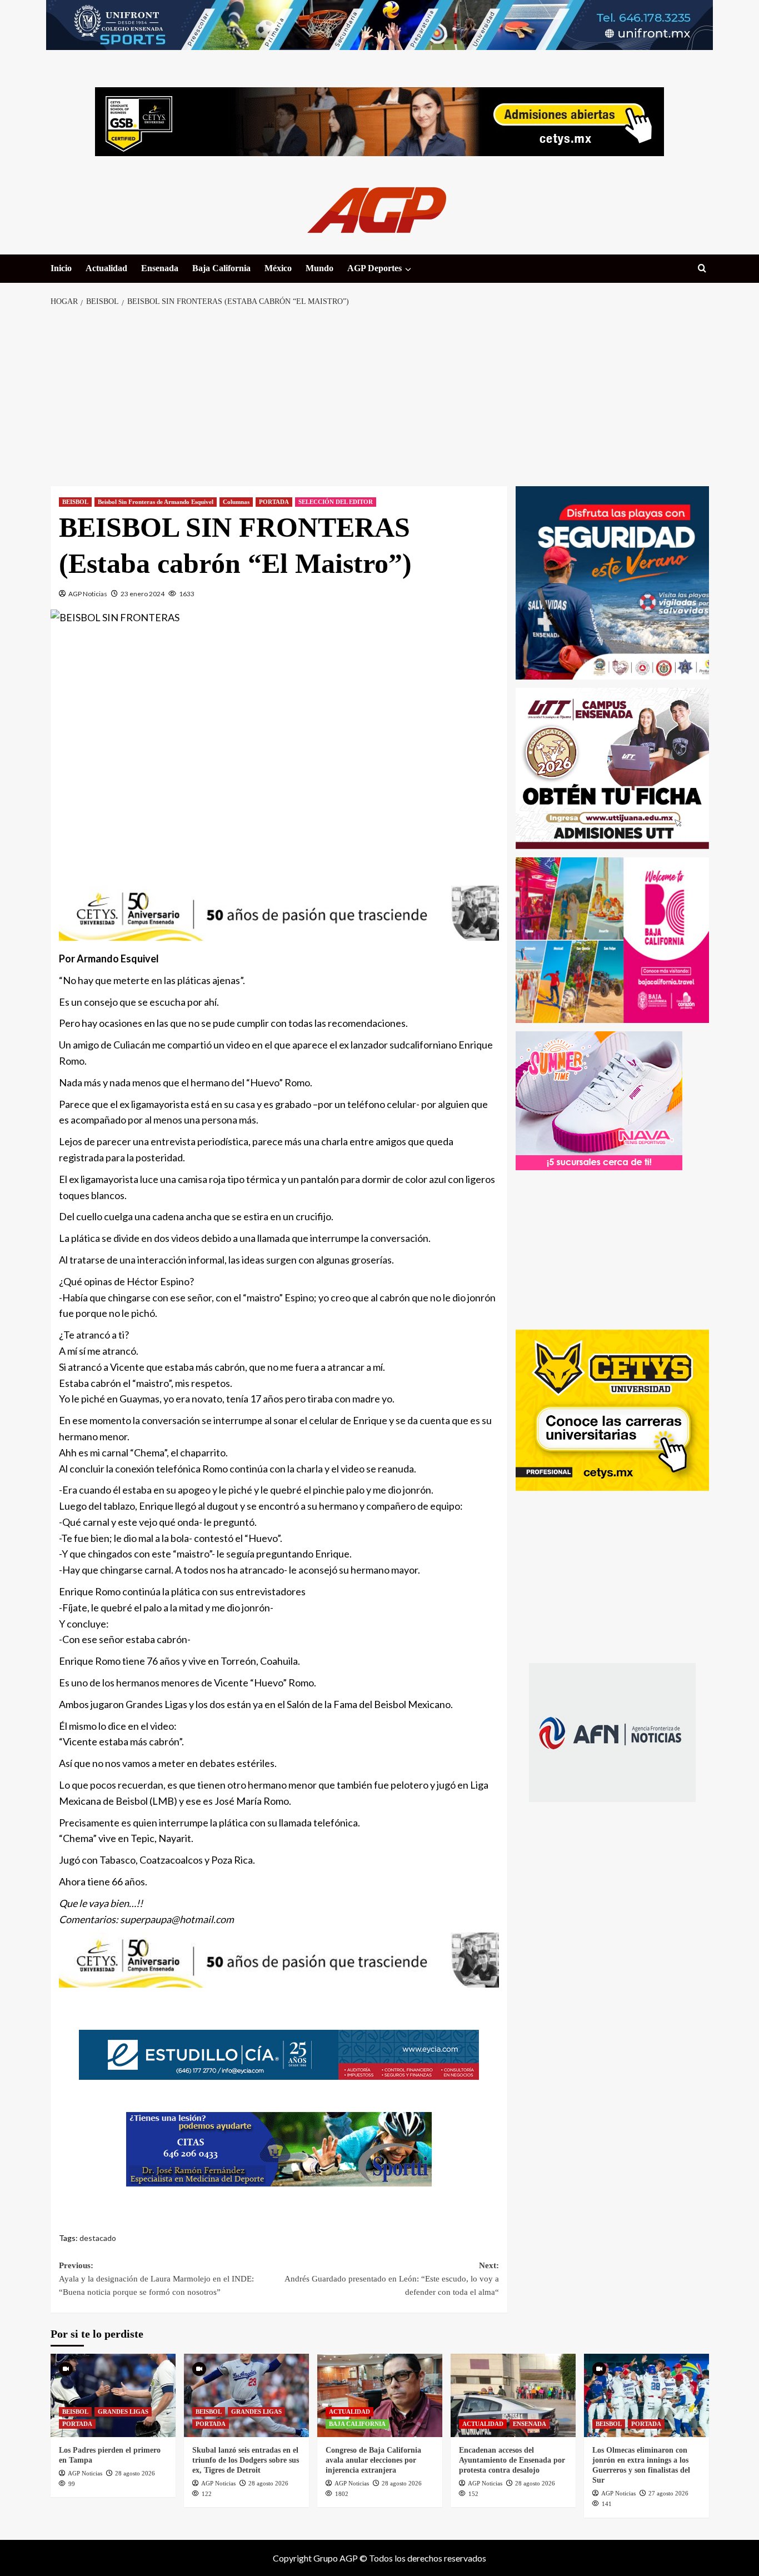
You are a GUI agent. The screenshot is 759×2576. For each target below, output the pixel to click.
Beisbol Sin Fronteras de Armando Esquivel (156, 502)
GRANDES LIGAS (123, 2412)
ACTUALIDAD (349, 2412)
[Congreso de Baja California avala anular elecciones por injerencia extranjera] (380, 2395)
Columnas (236, 502)
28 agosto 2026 (135, 2473)
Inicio (61, 268)
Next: (392, 2279)
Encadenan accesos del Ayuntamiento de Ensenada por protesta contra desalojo (512, 2460)
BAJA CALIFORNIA (357, 2424)
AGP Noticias (88, 594)
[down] (408, 269)
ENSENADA (530, 2424)
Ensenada (160, 268)
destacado (98, 2238)
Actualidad (106, 268)
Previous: (156, 2279)
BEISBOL (75, 502)
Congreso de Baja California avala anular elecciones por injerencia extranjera (373, 2460)
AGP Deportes (374, 268)
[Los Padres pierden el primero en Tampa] (113, 2395)
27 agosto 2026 (668, 2493)
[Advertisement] (380, 397)
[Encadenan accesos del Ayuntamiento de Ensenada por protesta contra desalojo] (513, 2395)
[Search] (702, 269)
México (278, 268)
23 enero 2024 (143, 594)
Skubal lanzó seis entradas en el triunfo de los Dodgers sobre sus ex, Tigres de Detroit (246, 2460)
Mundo (319, 268)
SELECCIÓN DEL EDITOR (336, 502)
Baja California (221, 268)
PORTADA (274, 502)
